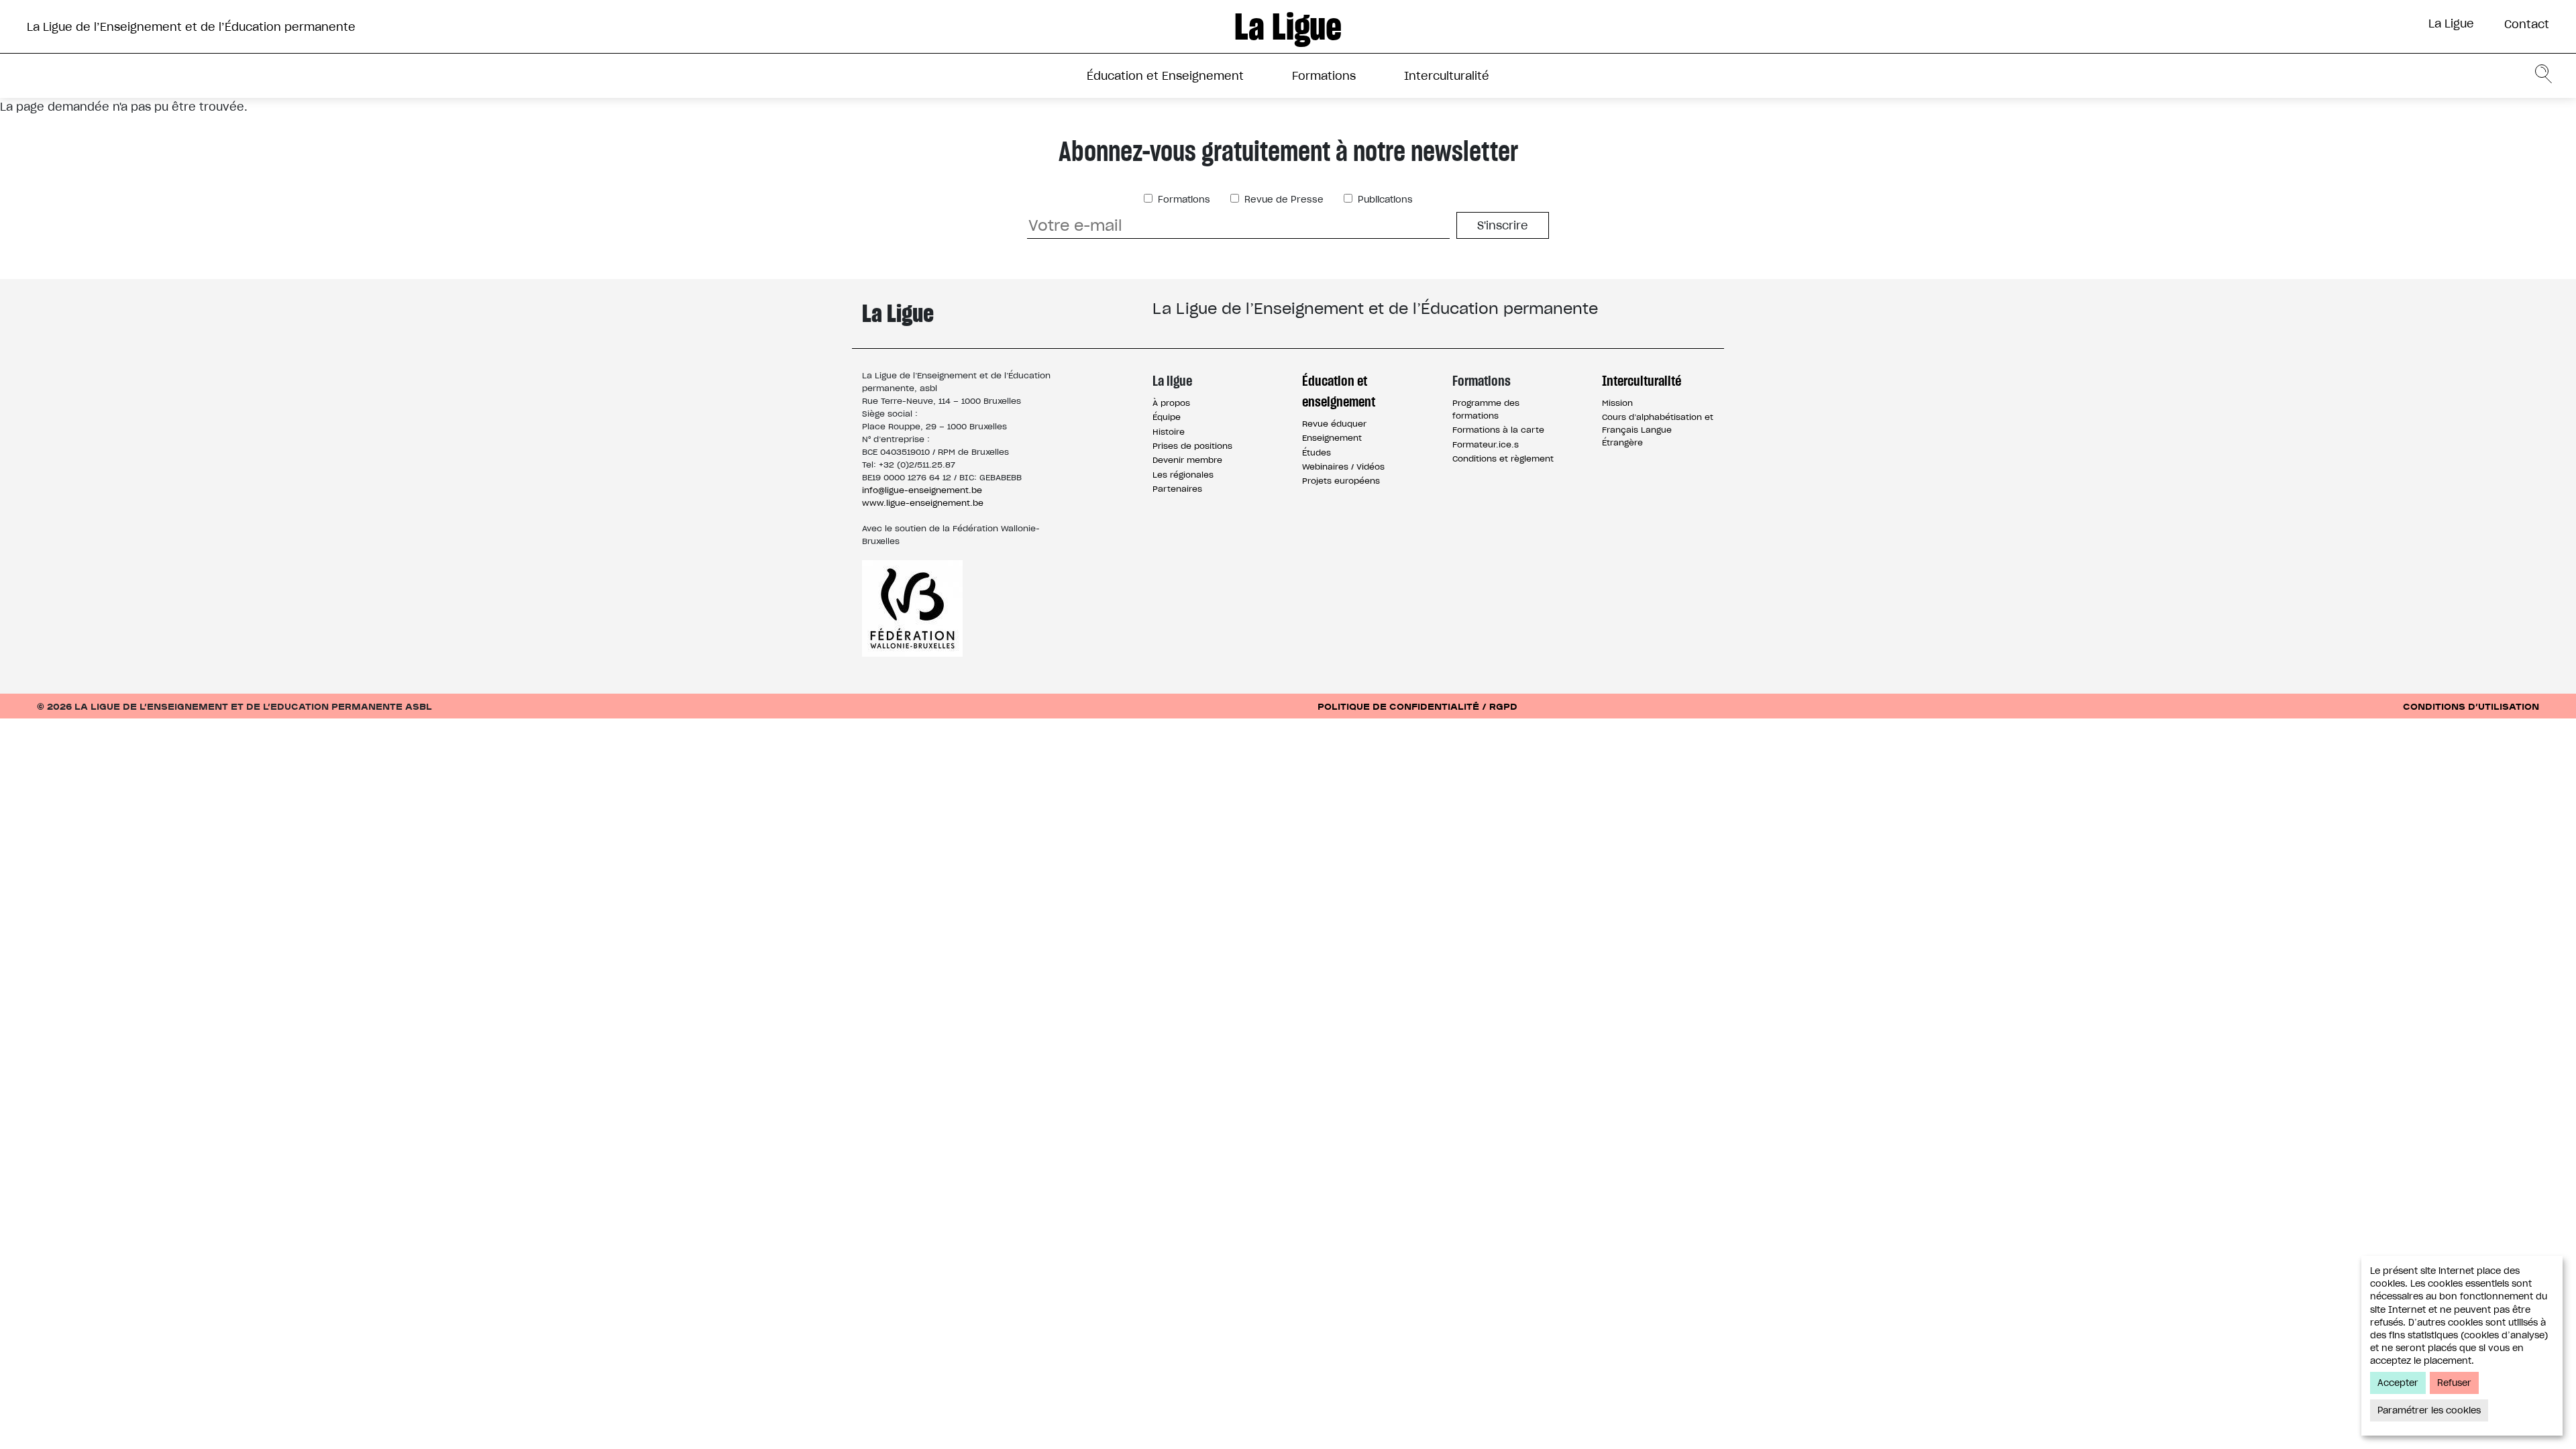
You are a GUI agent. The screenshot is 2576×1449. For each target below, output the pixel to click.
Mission (1617, 403)
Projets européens (1341, 481)
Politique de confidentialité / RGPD (1417, 706)
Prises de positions (1192, 446)
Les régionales (1183, 475)
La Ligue (2451, 23)
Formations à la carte (1498, 430)
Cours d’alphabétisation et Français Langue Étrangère (1658, 430)
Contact (2527, 24)
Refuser (2454, 1383)
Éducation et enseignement (1339, 391)
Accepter (2398, 1383)
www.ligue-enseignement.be (923, 503)
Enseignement (1332, 438)
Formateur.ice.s (1486, 444)
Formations (1324, 76)
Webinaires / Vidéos (1343, 467)
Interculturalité (1447, 76)
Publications (1384, 200)
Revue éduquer (1334, 424)
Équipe (1167, 417)
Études (1317, 452)
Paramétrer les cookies (2429, 1410)
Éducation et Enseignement (1165, 76)
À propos (1171, 403)
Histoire (1169, 432)
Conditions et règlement (1503, 459)
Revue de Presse (1283, 200)
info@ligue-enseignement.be (922, 490)
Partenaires (1177, 489)
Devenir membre (1187, 460)
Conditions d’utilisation (2471, 706)
